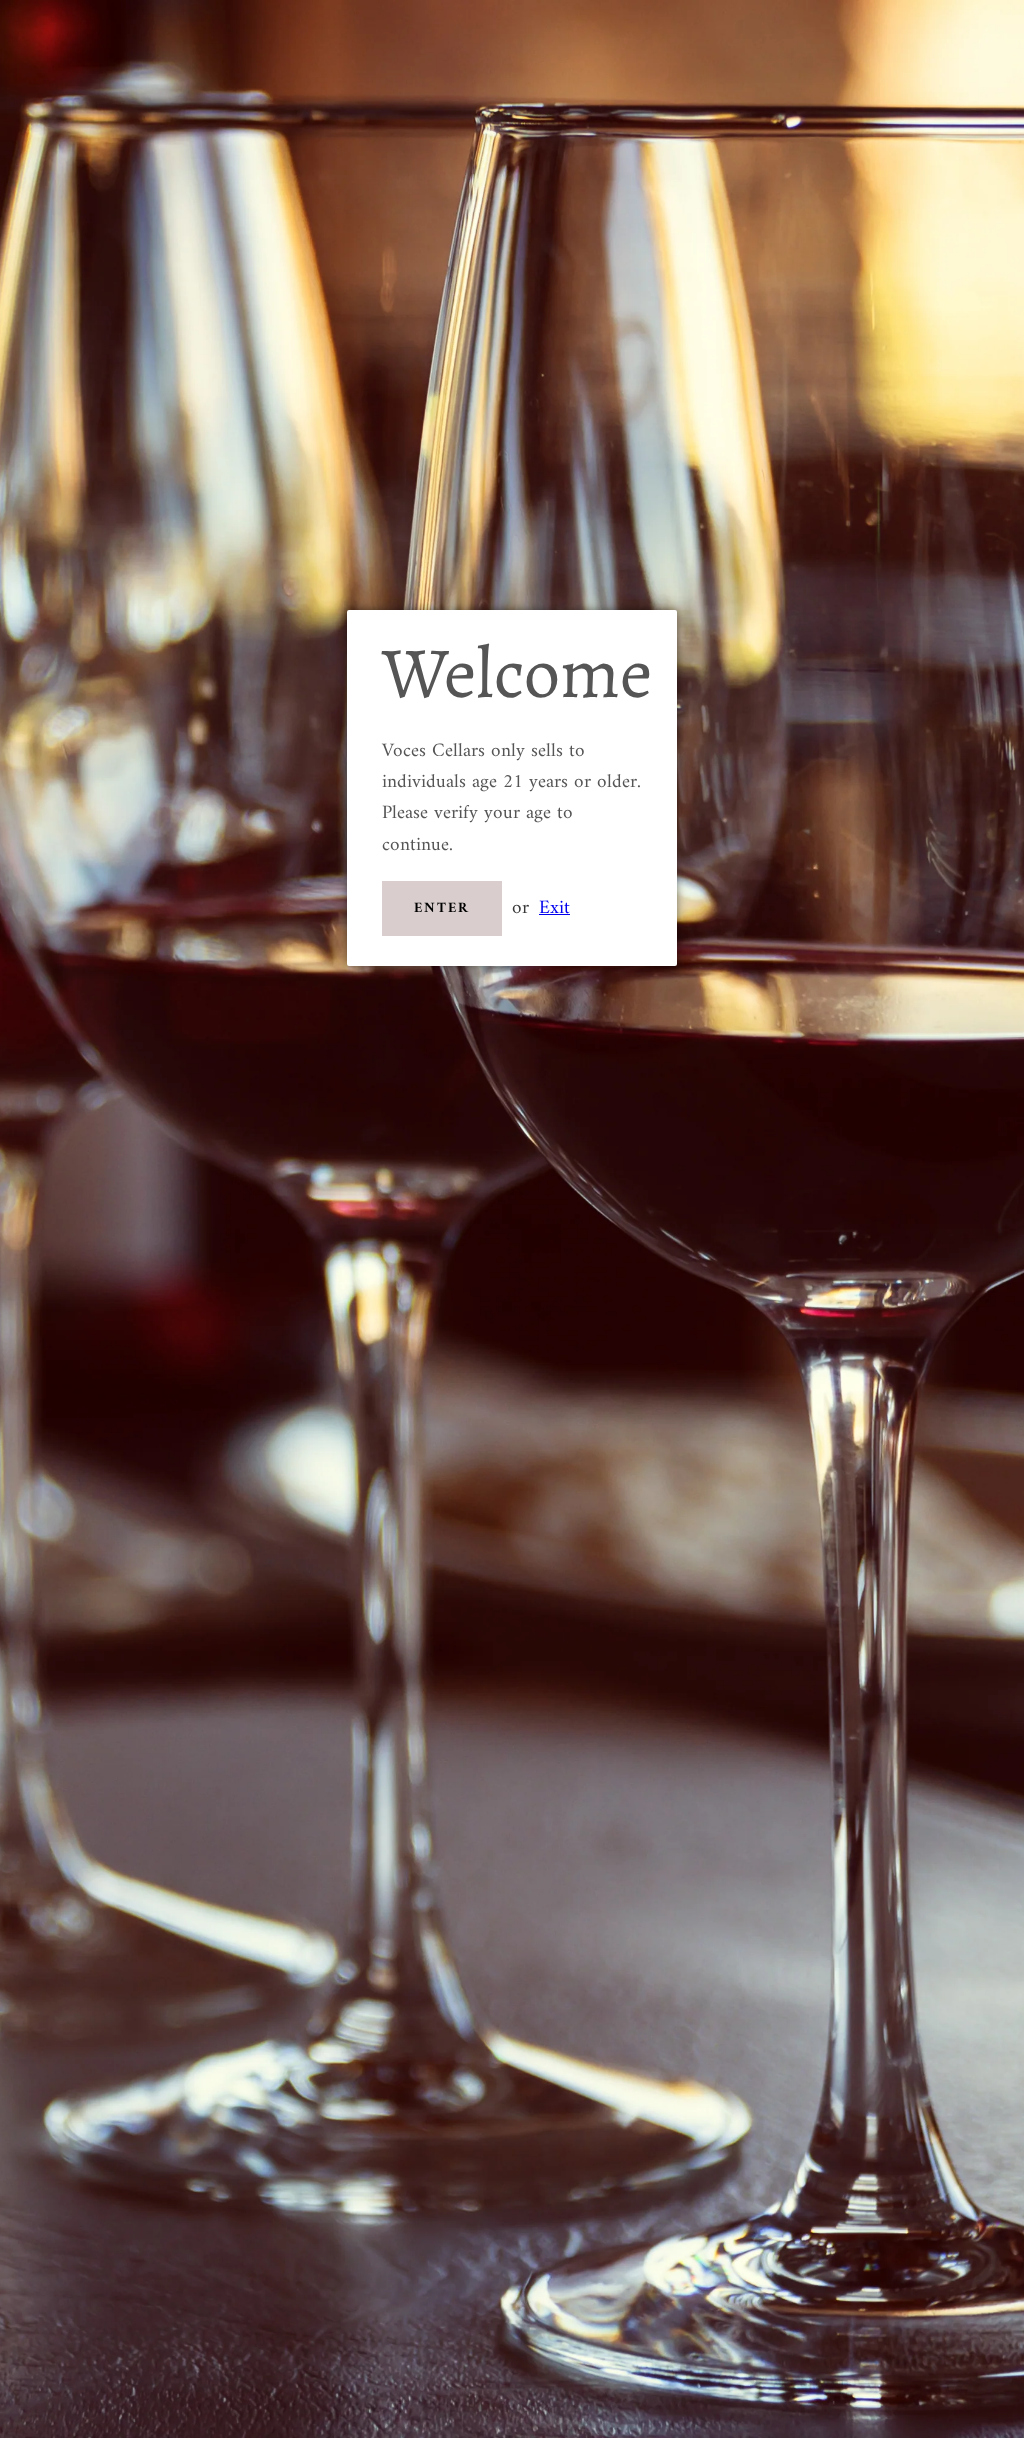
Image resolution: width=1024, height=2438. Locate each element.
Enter (442, 908)
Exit (554, 908)
